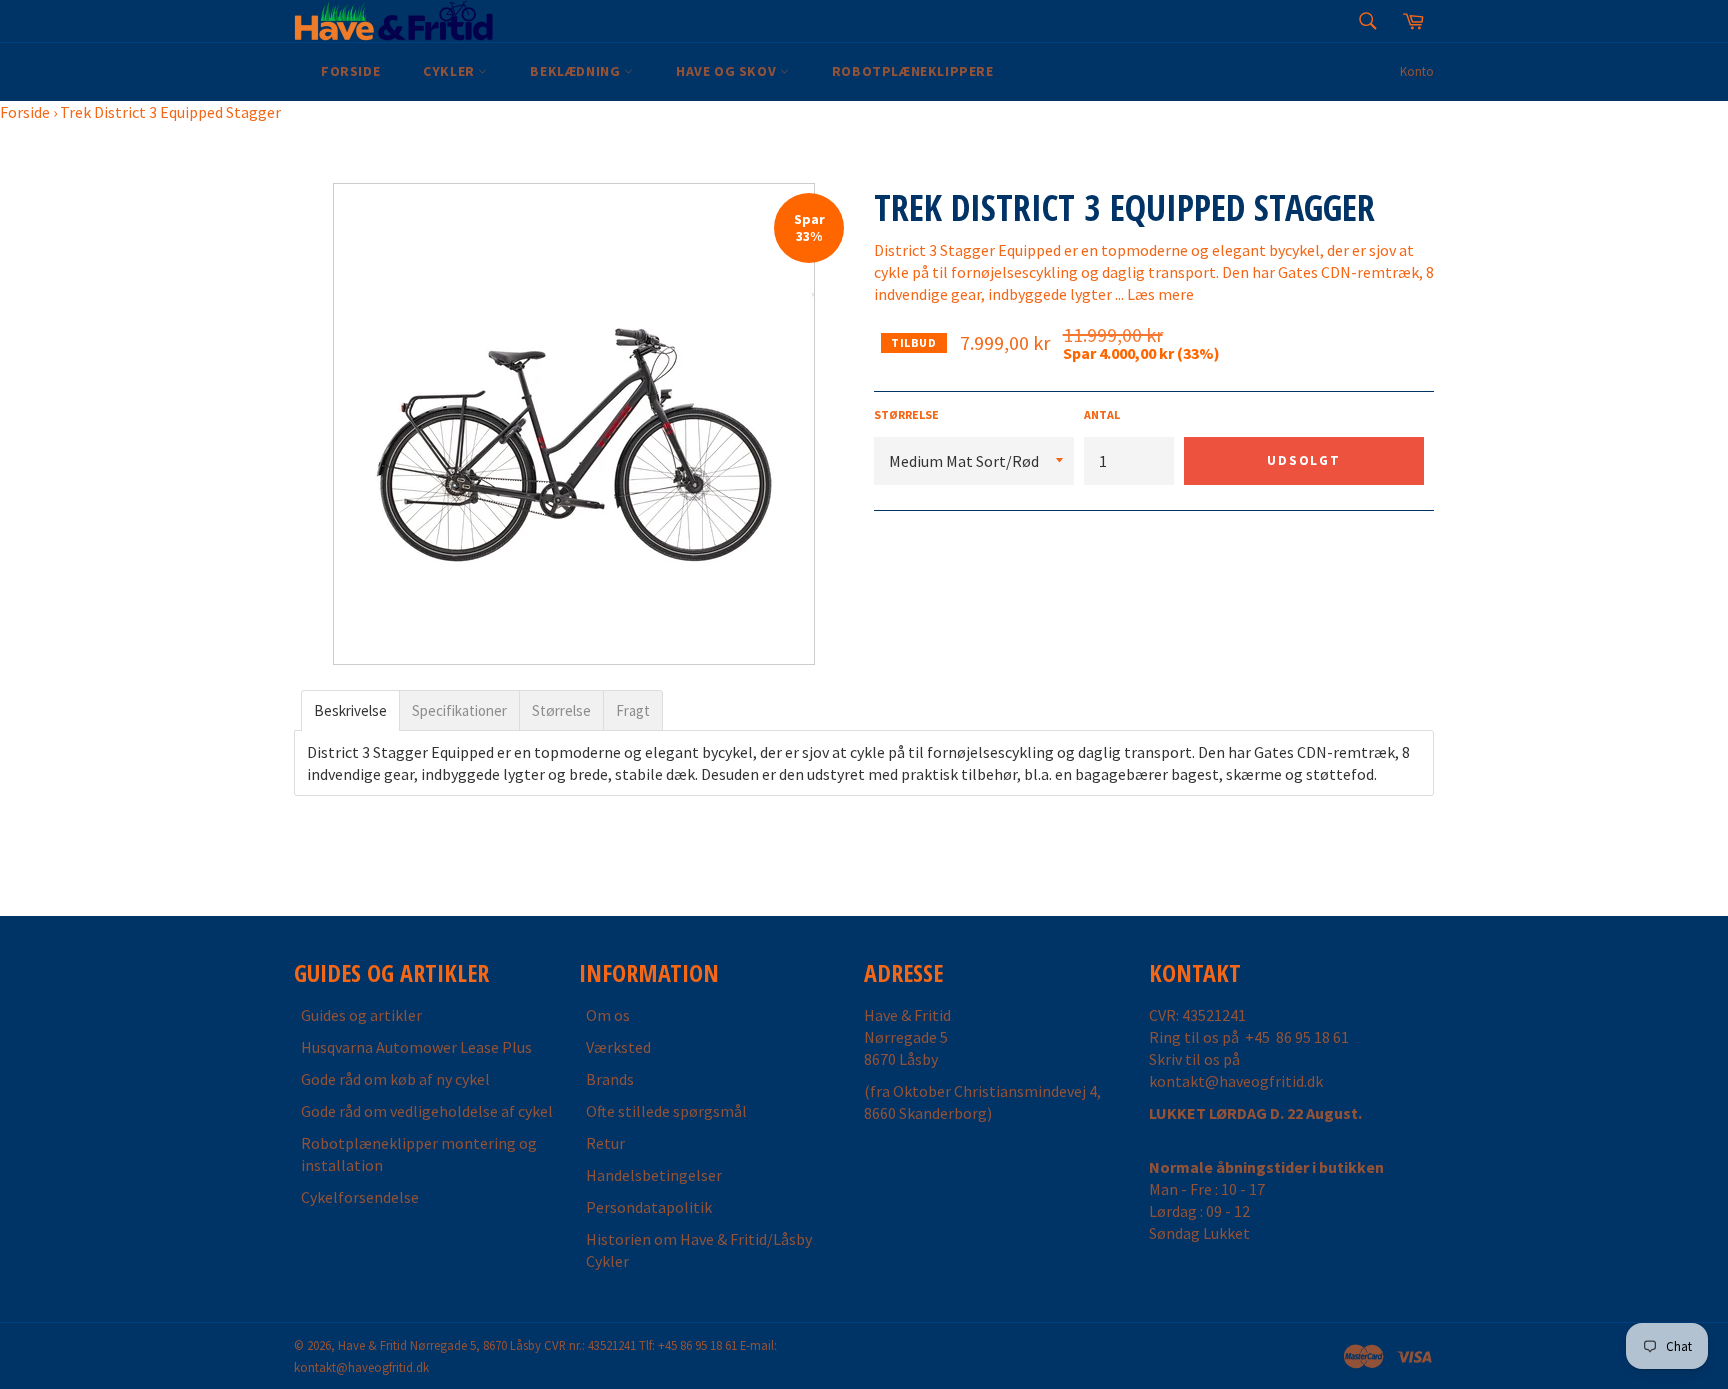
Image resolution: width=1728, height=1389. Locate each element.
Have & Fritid (372, 1345)
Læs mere (1160, 294)
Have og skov (728, 71)
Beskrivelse (350, 710)
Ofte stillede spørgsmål (666, 1111)
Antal (1102, 414)
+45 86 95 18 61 (1297, 1037)
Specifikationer (459, 710)
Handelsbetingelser (654, 1175)
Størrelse (906, 414)
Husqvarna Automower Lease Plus (416, 1047)
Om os (608, 1015)
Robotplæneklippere (913, 71)
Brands (610, 1079)
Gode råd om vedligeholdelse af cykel (427, 1111)
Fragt (633, 710)
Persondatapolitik (649, 1207)
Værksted (618, 1047)
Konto (1417, 71)
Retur (605, 1143)
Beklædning (577, 71)
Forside (350, 71)
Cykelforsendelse (360, 1197)
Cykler (450, 71)
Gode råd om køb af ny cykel (395, 1079)
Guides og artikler (361, 1015)
